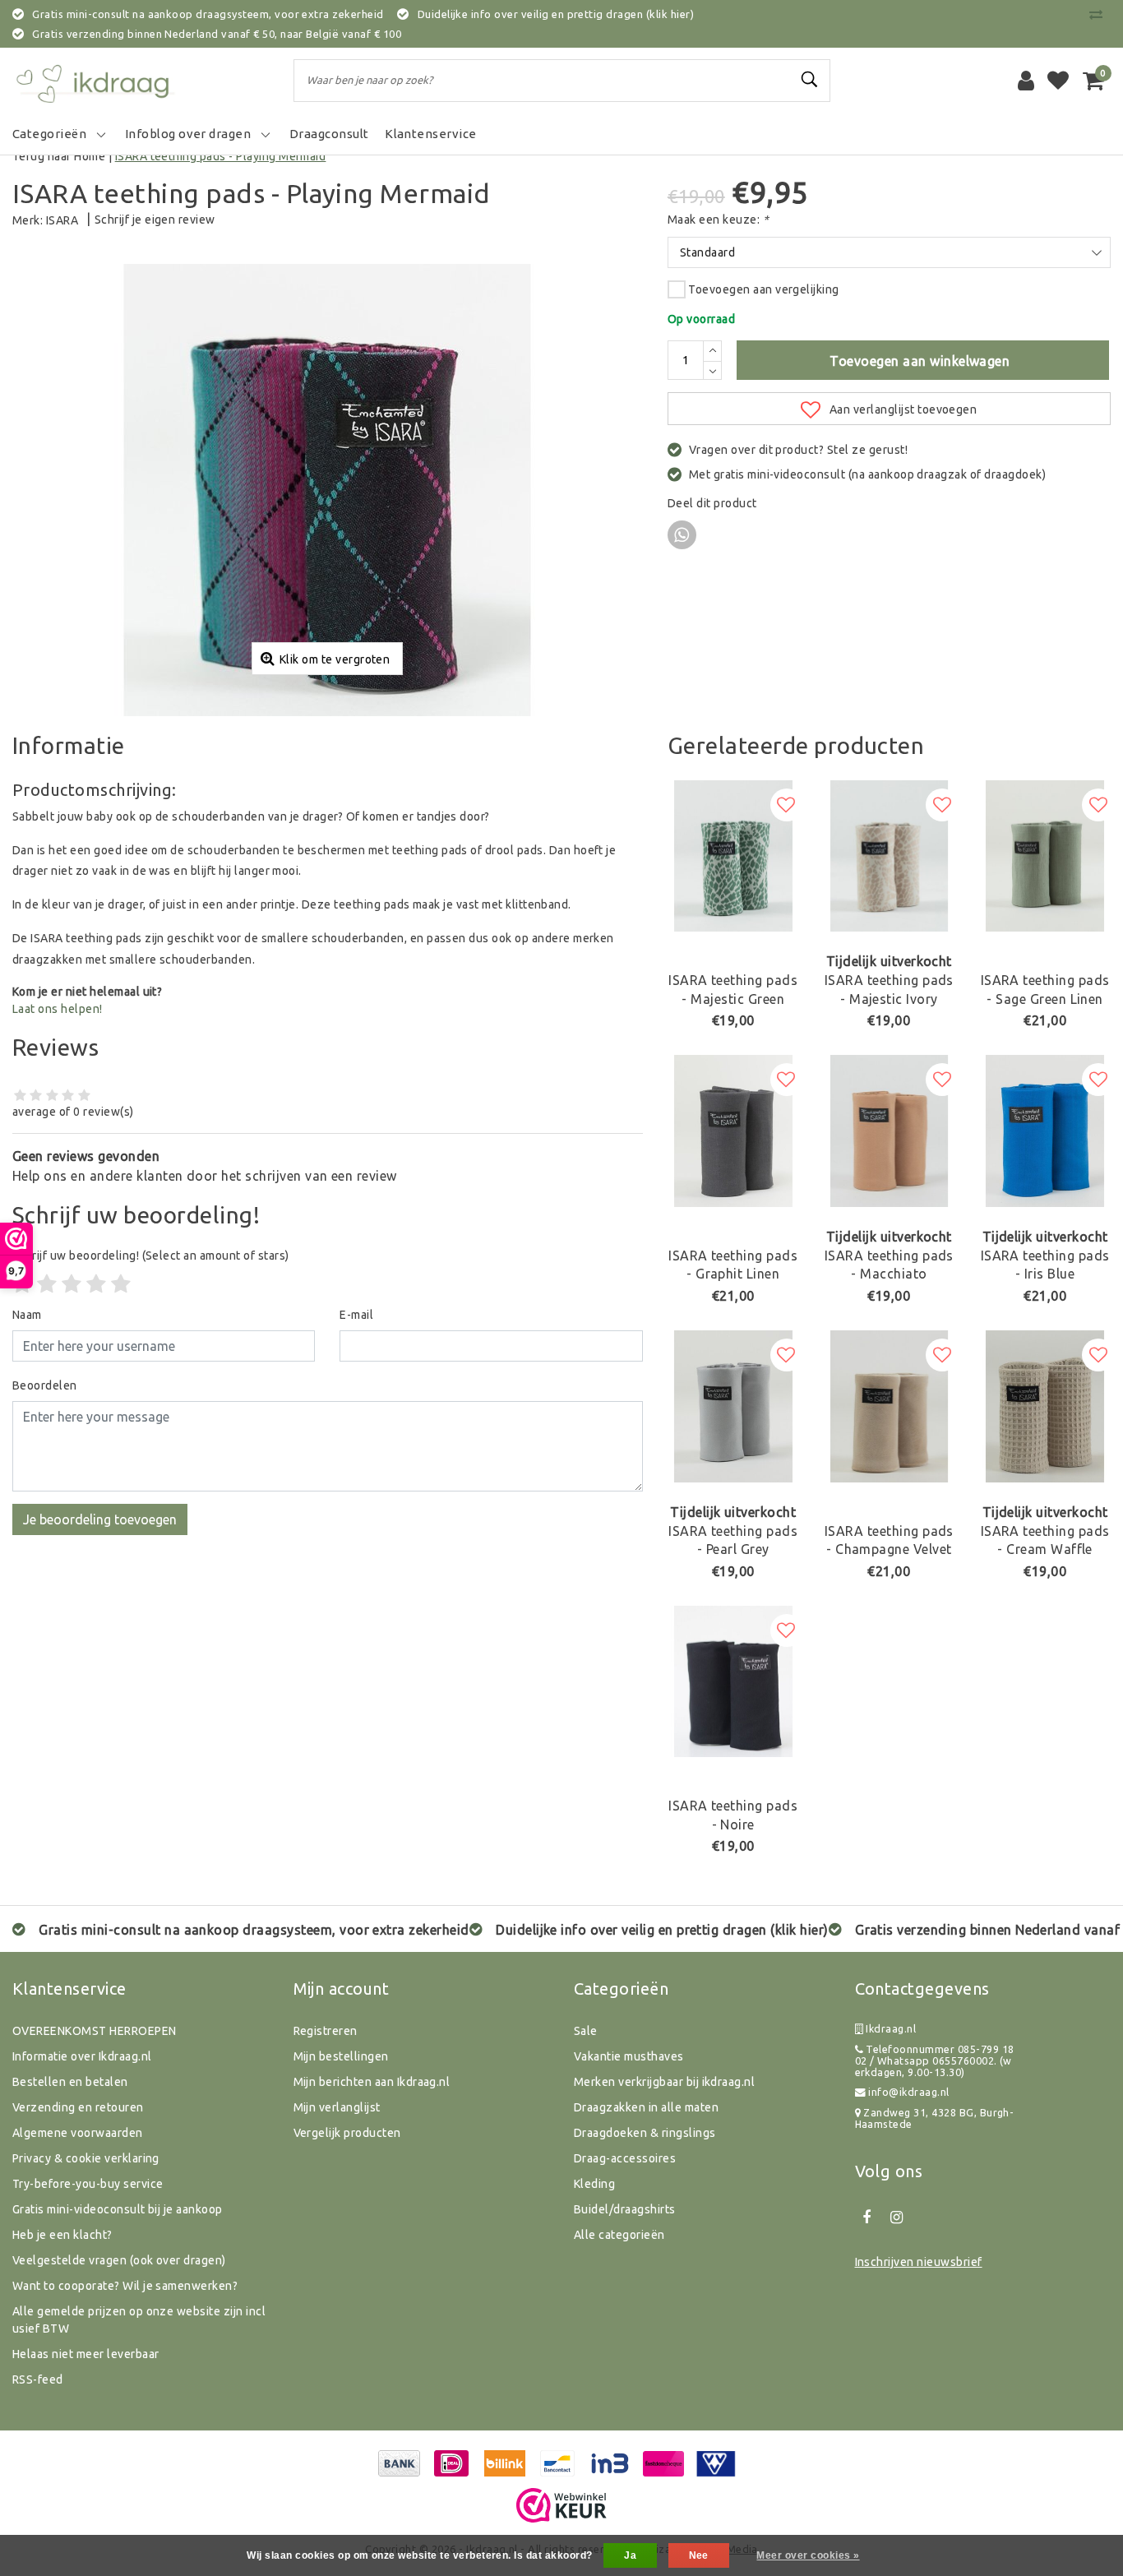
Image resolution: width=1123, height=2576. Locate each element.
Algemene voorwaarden (78, 2133)
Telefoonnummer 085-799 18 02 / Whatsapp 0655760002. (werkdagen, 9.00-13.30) (935, 2061)
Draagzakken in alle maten (646, 2107)
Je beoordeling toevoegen (100, 1519)
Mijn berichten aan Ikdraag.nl (372, 2082)
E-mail (356, 1315)
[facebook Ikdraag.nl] (867, 2218)
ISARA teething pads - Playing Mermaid (221, 156)
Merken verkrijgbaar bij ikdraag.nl (664, 2082)
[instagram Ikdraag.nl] (897, 2218)
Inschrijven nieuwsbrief (919, 2262)
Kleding (594, 2184)
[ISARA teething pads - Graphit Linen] (733, 1131)
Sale (586, 2031)
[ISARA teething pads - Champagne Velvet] (890, 1406)
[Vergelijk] (1100, 14)
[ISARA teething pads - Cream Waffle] (1045, 1406)
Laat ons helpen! (58, 1009)
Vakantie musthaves (629, 2056)
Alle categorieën (619, 2235)
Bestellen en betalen (70, 2082)
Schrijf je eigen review (155, 220)
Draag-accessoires (625, 2158)
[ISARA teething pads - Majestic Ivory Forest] (890, 856)
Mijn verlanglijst (337, 2107)
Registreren (326, 2031)
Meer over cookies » (808, 2555)
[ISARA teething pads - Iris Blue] (1045, 1131)
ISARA (62, 220)
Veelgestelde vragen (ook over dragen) (119, 2260)
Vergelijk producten (347, 2133)
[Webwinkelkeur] (561, 2505)
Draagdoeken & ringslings (645, 2133)
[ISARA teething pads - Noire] (733, 1682)
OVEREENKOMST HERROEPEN (95, 2031)
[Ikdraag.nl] (95, 81)
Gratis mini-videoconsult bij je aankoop (118, 2209)
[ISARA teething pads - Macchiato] (890, 1131)
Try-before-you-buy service (88, 2184)
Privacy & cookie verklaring (86, 2158)
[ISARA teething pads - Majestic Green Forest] (733, 856)
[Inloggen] (1026, 81)
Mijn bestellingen (341, 2056)
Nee (699, 2555)
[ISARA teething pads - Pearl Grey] (733, 1406)
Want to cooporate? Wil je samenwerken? (125, 2286)
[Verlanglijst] (1058, 81)
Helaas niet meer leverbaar (85, 2354)
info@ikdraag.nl (908, 2092)
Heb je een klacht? (62, 2235)
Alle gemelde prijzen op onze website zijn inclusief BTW (139, 2320)
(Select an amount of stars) (151, 1256)
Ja (630, 2555)
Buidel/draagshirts (625, 2209)
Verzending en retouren (78, 2107)
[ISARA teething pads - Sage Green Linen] (1045, 856)
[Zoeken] (811, 80)
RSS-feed (38, 2379)
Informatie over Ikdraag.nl (82, 2056)
